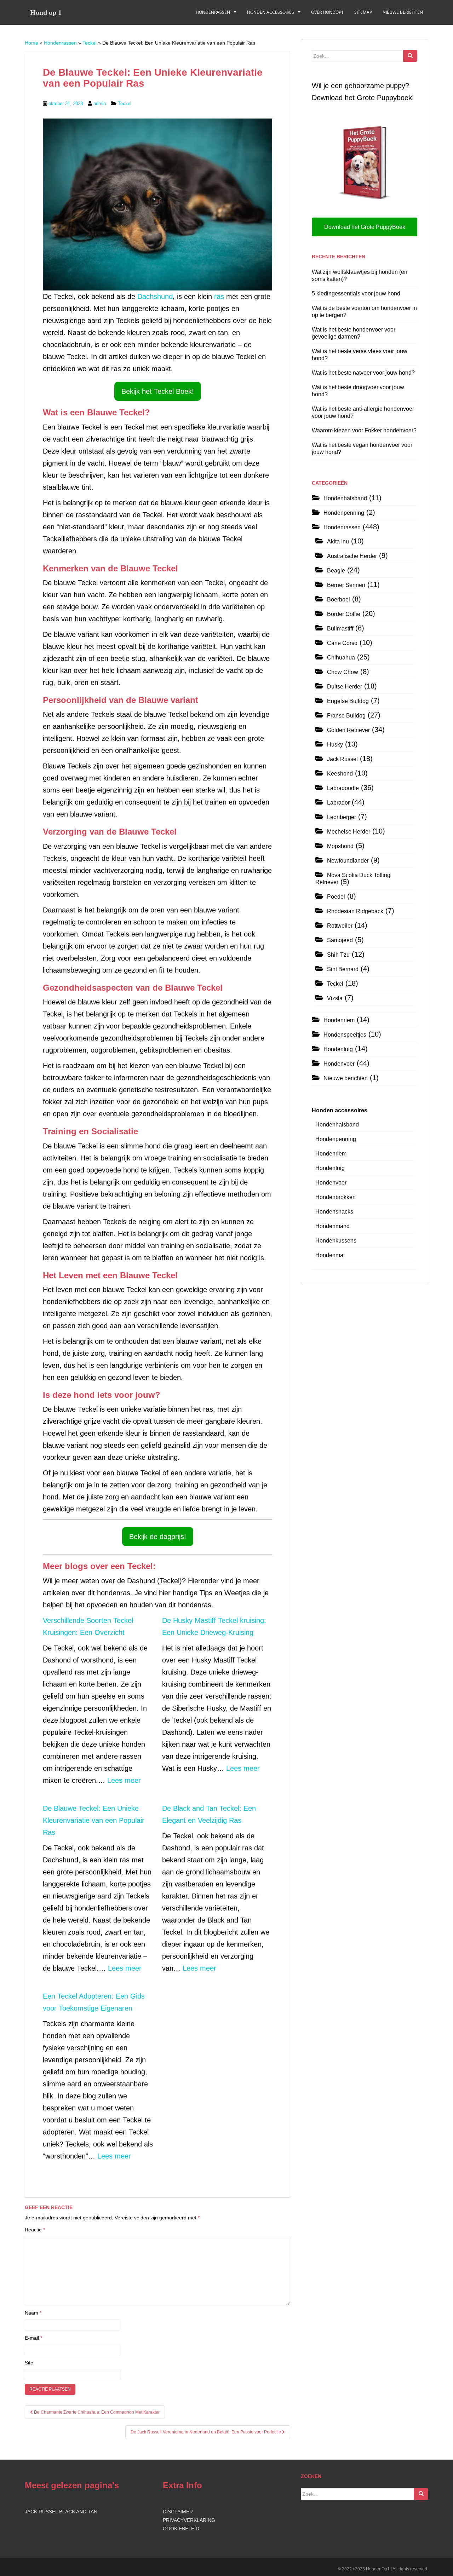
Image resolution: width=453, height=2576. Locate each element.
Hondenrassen (213, 12)
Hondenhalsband (345, 498)
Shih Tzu (338, 955)
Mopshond (340, 846)
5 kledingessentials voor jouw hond (356, 293)
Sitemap (363, 12)
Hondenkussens (336, 1241)
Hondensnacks (334, 1212)
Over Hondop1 (327, 12)
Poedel (336, 897)
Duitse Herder (345, 687)
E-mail (33, 2338)
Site (29, 2363)
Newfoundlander (348, 861)
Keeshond (340, 774)
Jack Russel (342, 759)
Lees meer (124, 1780)
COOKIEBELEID (181, 2529)
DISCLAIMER (178, 2512)
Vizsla (335, 998)
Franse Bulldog (346, 716)
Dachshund (155, 296)
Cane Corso (342, 643)
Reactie (35, 2230)
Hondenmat (330, 1255)
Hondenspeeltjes (345, 1035)
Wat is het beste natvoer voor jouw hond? (363, 373)
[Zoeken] (410, 56)
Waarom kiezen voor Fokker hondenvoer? (364, 430)
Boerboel (339, 600)
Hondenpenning (344, 513)
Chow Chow (343, 672)
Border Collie (344, 614)
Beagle (336, 570)
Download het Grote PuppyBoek (365, 227)
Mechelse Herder (349, 832)
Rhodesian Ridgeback (355, 911)
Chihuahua (341, 658)
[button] (158, 391)
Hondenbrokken (336, 1197)
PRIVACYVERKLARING (189, 2520)
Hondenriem (339, 1020)
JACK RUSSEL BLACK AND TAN (61, 2512)
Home (31, 43)
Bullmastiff (340, 629)
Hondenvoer (339, 1064)
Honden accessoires (271, 12)
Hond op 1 (46, 12)
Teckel (90, 43)
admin (100, 103)
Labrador (338, 803)
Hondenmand (332, 1226)
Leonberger (342, 817)
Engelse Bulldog (348, 701)
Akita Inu (338, 541)
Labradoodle (343, 788)
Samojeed (340, 940)
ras (220, 296)
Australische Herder (352, 556)
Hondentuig (338, 1049)
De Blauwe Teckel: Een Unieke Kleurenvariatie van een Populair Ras (94, 1820)
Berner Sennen (346, 585)
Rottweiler (340, 926)
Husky (335, 745)
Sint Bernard (343, 969)
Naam (33, 2313)
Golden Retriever (348, 730)
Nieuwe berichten (403, 12)
